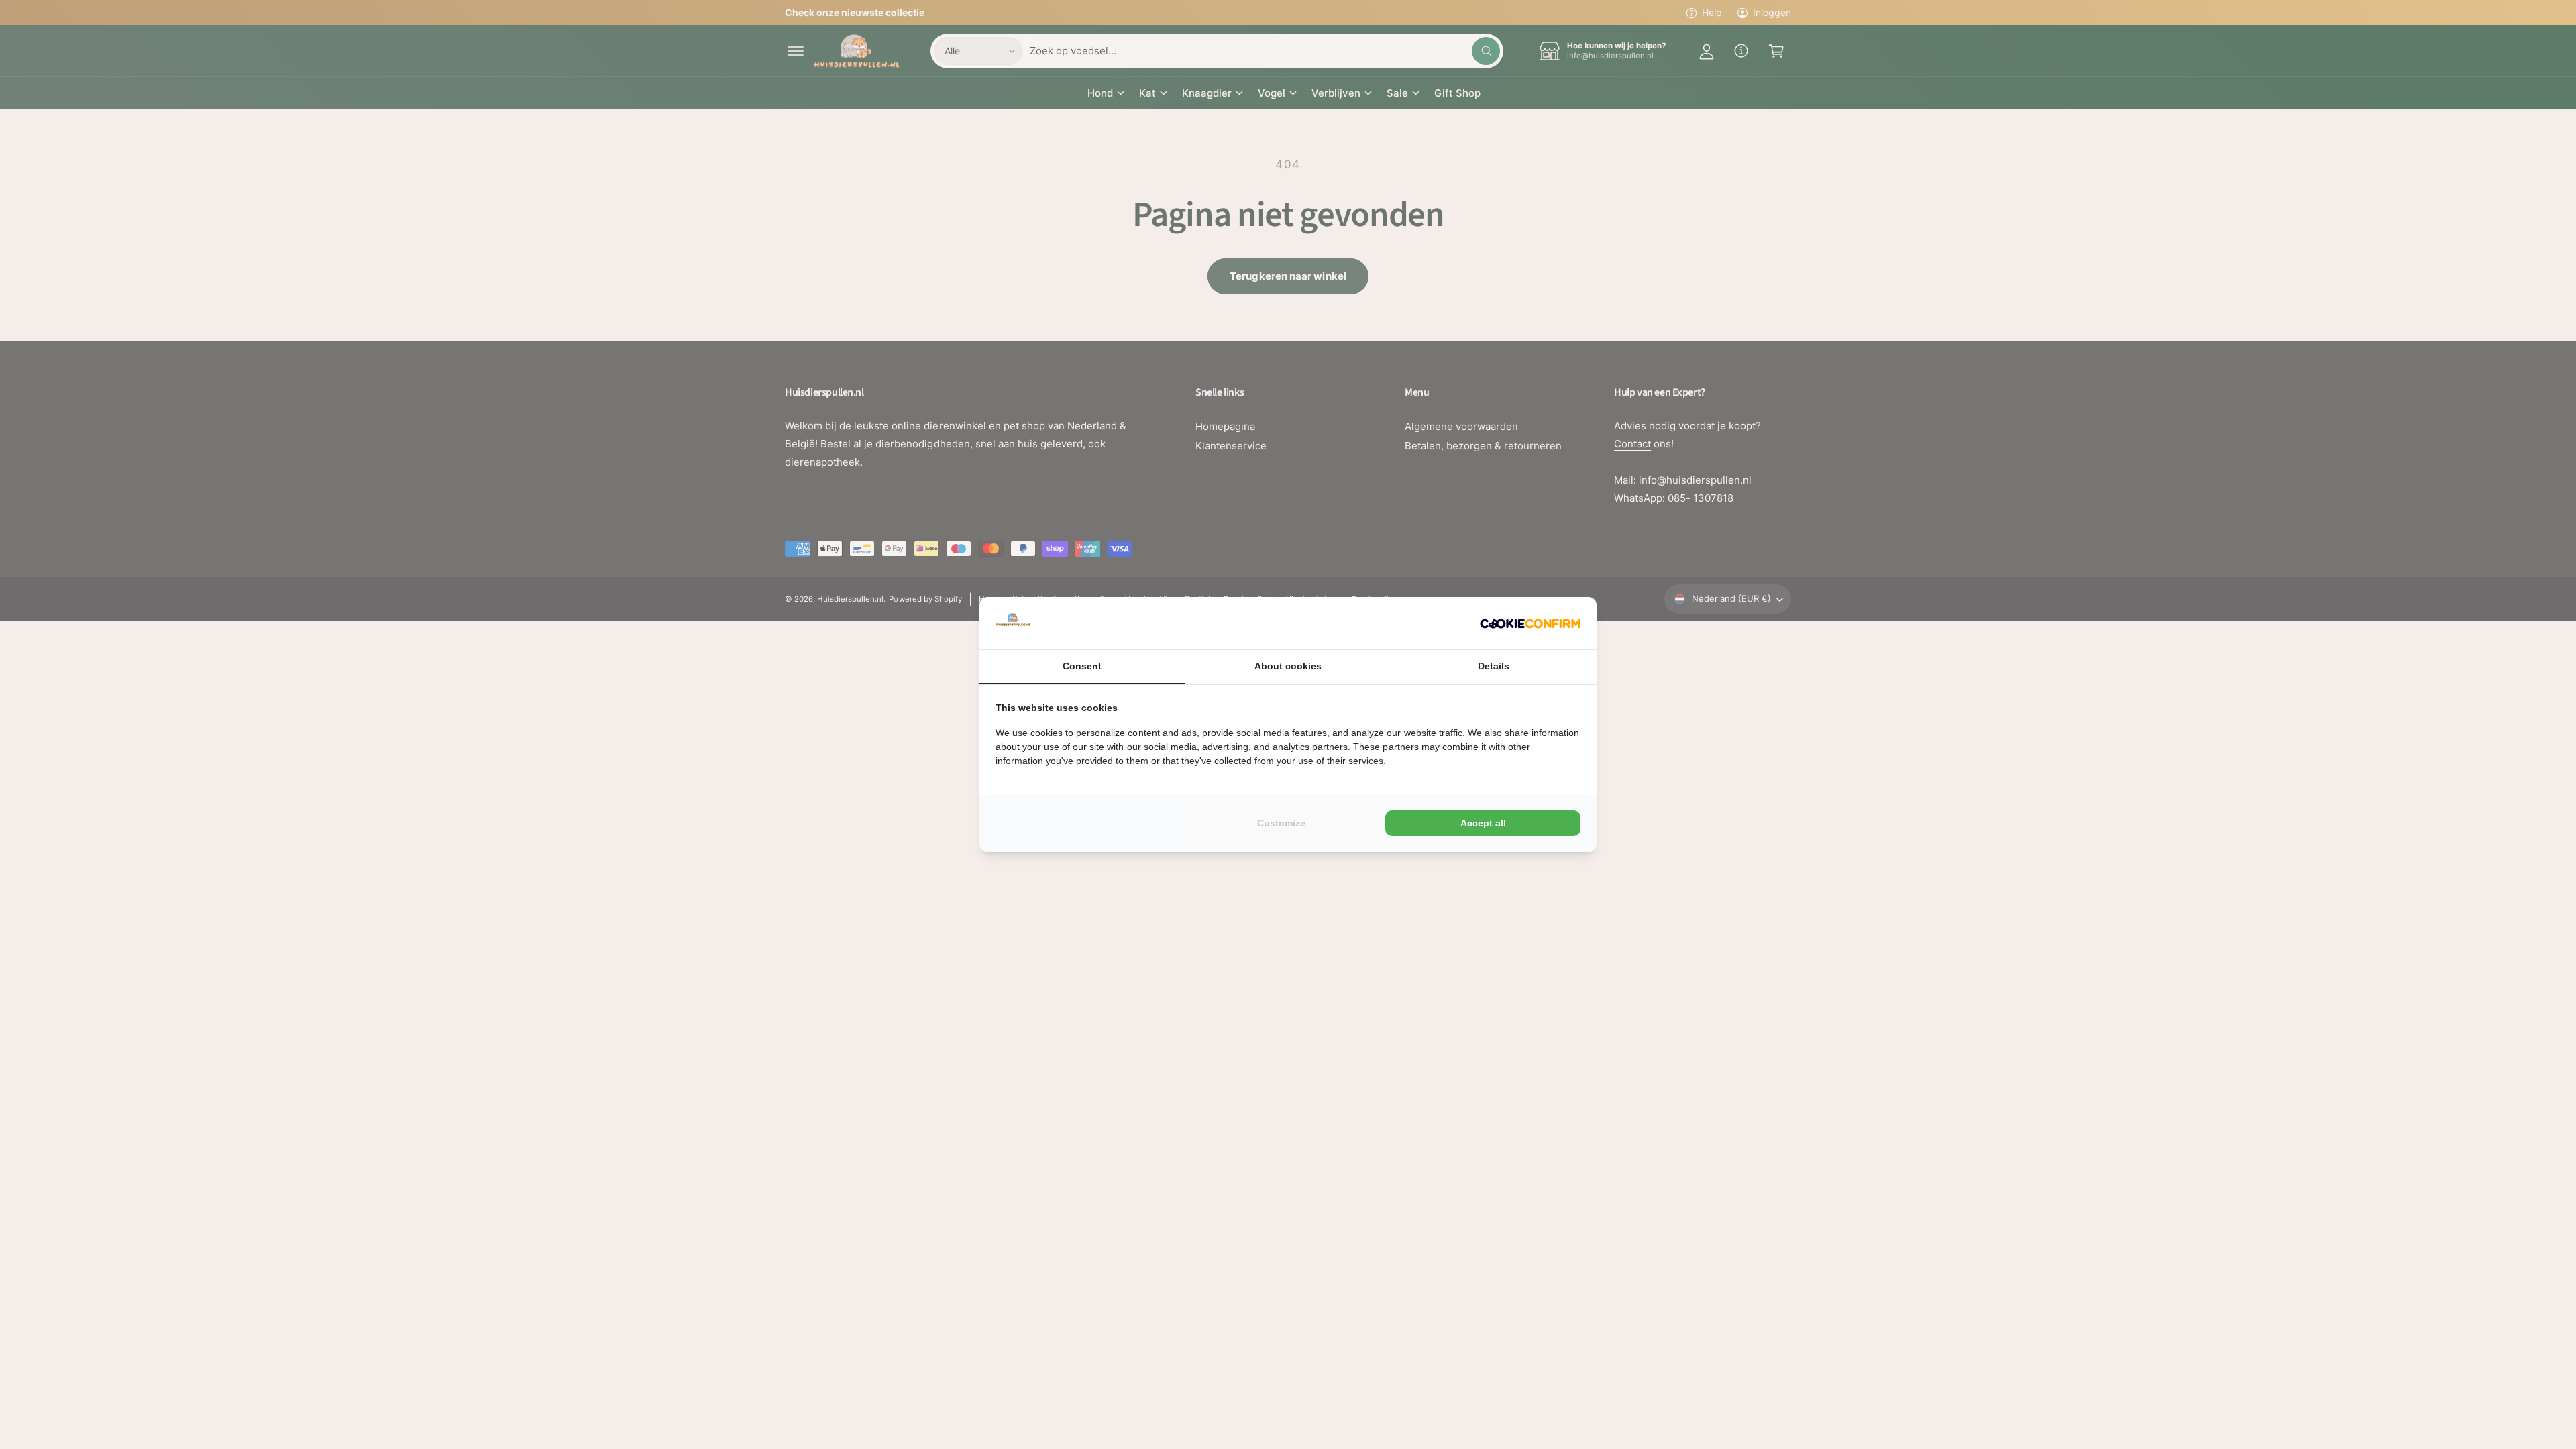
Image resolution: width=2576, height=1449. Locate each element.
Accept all (1483, 823)
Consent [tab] (1082, 666)
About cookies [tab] (1288, 666)
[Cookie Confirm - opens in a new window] (1530, 624)
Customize (1281, 823)
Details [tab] (1494, 666)
